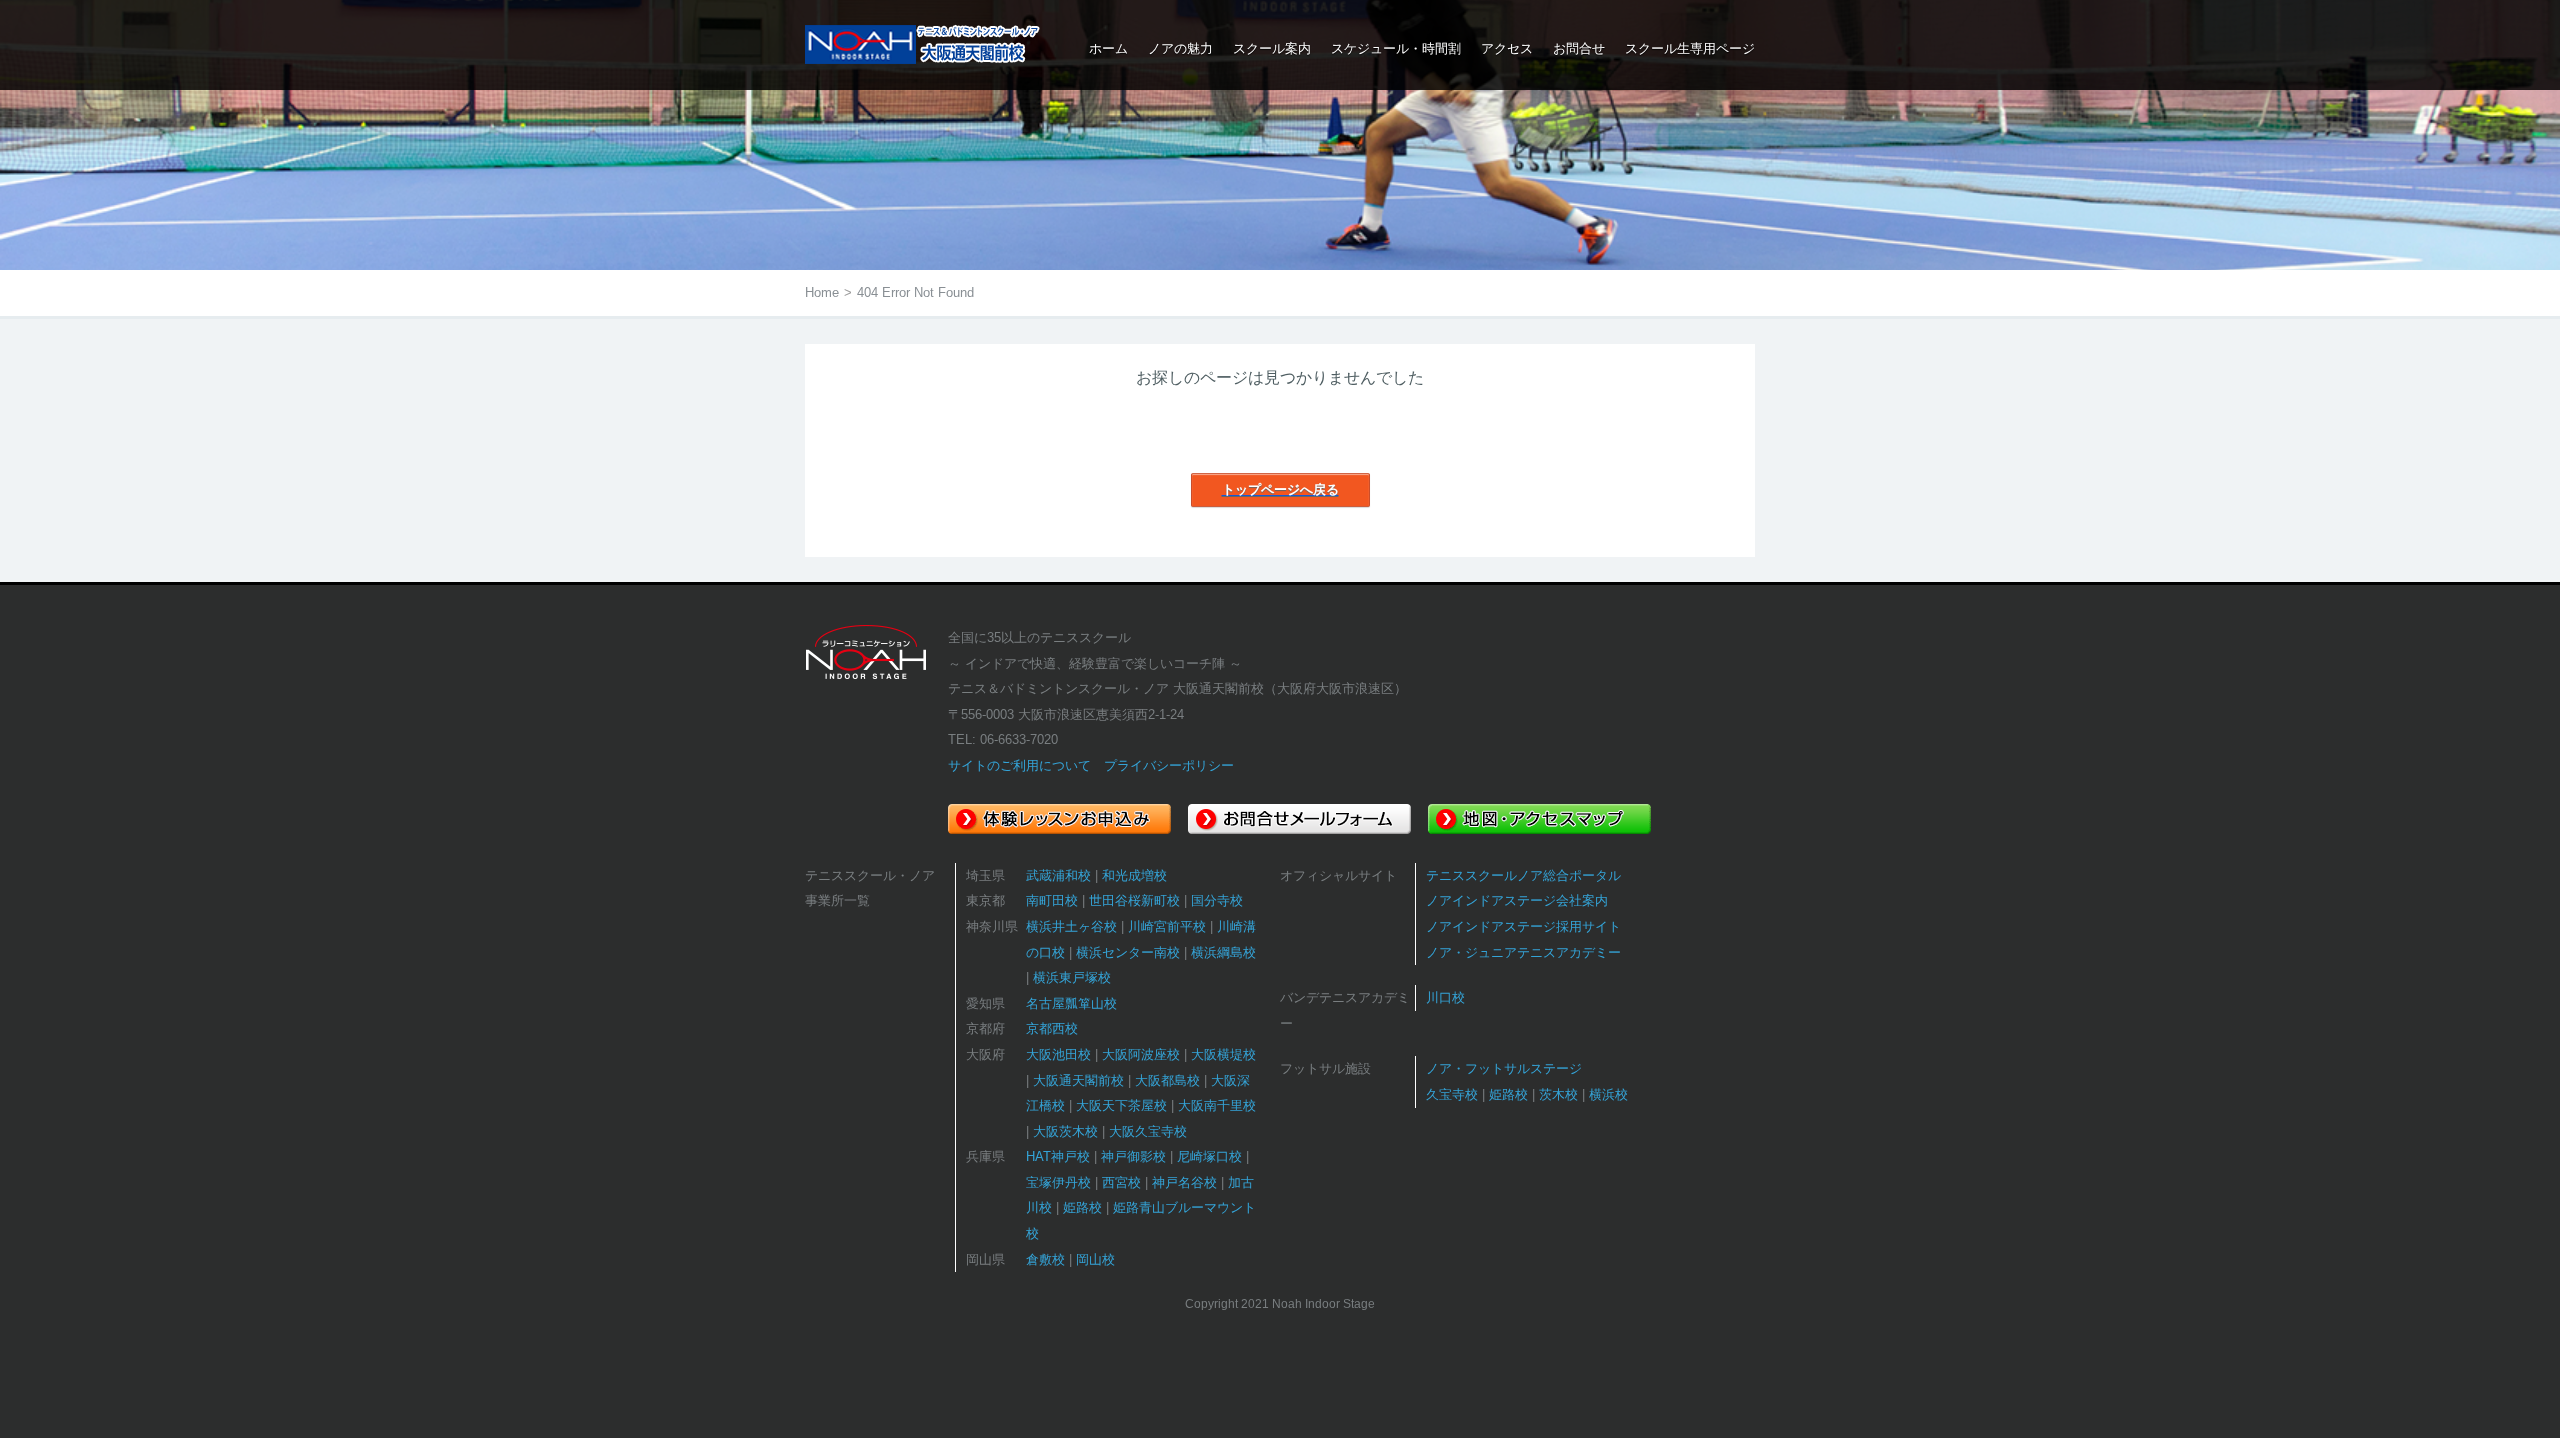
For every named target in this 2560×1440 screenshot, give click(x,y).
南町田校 (1052, 900)
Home (822, 292)
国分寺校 (1217, 900)
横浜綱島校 (1223, 952)
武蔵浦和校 (1058, 875)
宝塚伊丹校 (1058, 1182)
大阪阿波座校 (1141, 1054)
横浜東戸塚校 (1072, 977)
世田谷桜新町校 (1134, 900)
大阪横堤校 (1223, 1054)
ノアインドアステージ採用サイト (1523, 926)
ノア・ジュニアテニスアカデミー (1523, 952)
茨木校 (1558, 1094)
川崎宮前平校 (1167, 926)
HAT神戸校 (1058, 1156)
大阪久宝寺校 (1148, 1131)
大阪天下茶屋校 (1121, 1105)
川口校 (1445, 997)
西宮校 (1121, 1182)
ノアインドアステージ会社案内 (1517, 900)
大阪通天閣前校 (1078, 1080)
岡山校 (1095, 1259)
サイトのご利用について (1019, 765)
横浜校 (1608, 1094)
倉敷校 (1045, 1259)
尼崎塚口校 (1209, 1156)
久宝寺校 (1452, 1094)
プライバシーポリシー (1169, 765)
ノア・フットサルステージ (1504, 1068)
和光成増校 (1134, 875)
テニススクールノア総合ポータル (1523, 875)
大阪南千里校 (1217, 1105)
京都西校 (1052, 1028)
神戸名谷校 (1184, 1182)
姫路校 (1082, 1207)
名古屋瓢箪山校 (1071, 1003)
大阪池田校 (1058, 1054)
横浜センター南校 (1128, 952)
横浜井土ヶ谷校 (1071, 926)
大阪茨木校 (1065, 1131)
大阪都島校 (1167, 1080)
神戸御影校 (1133, 1156)
